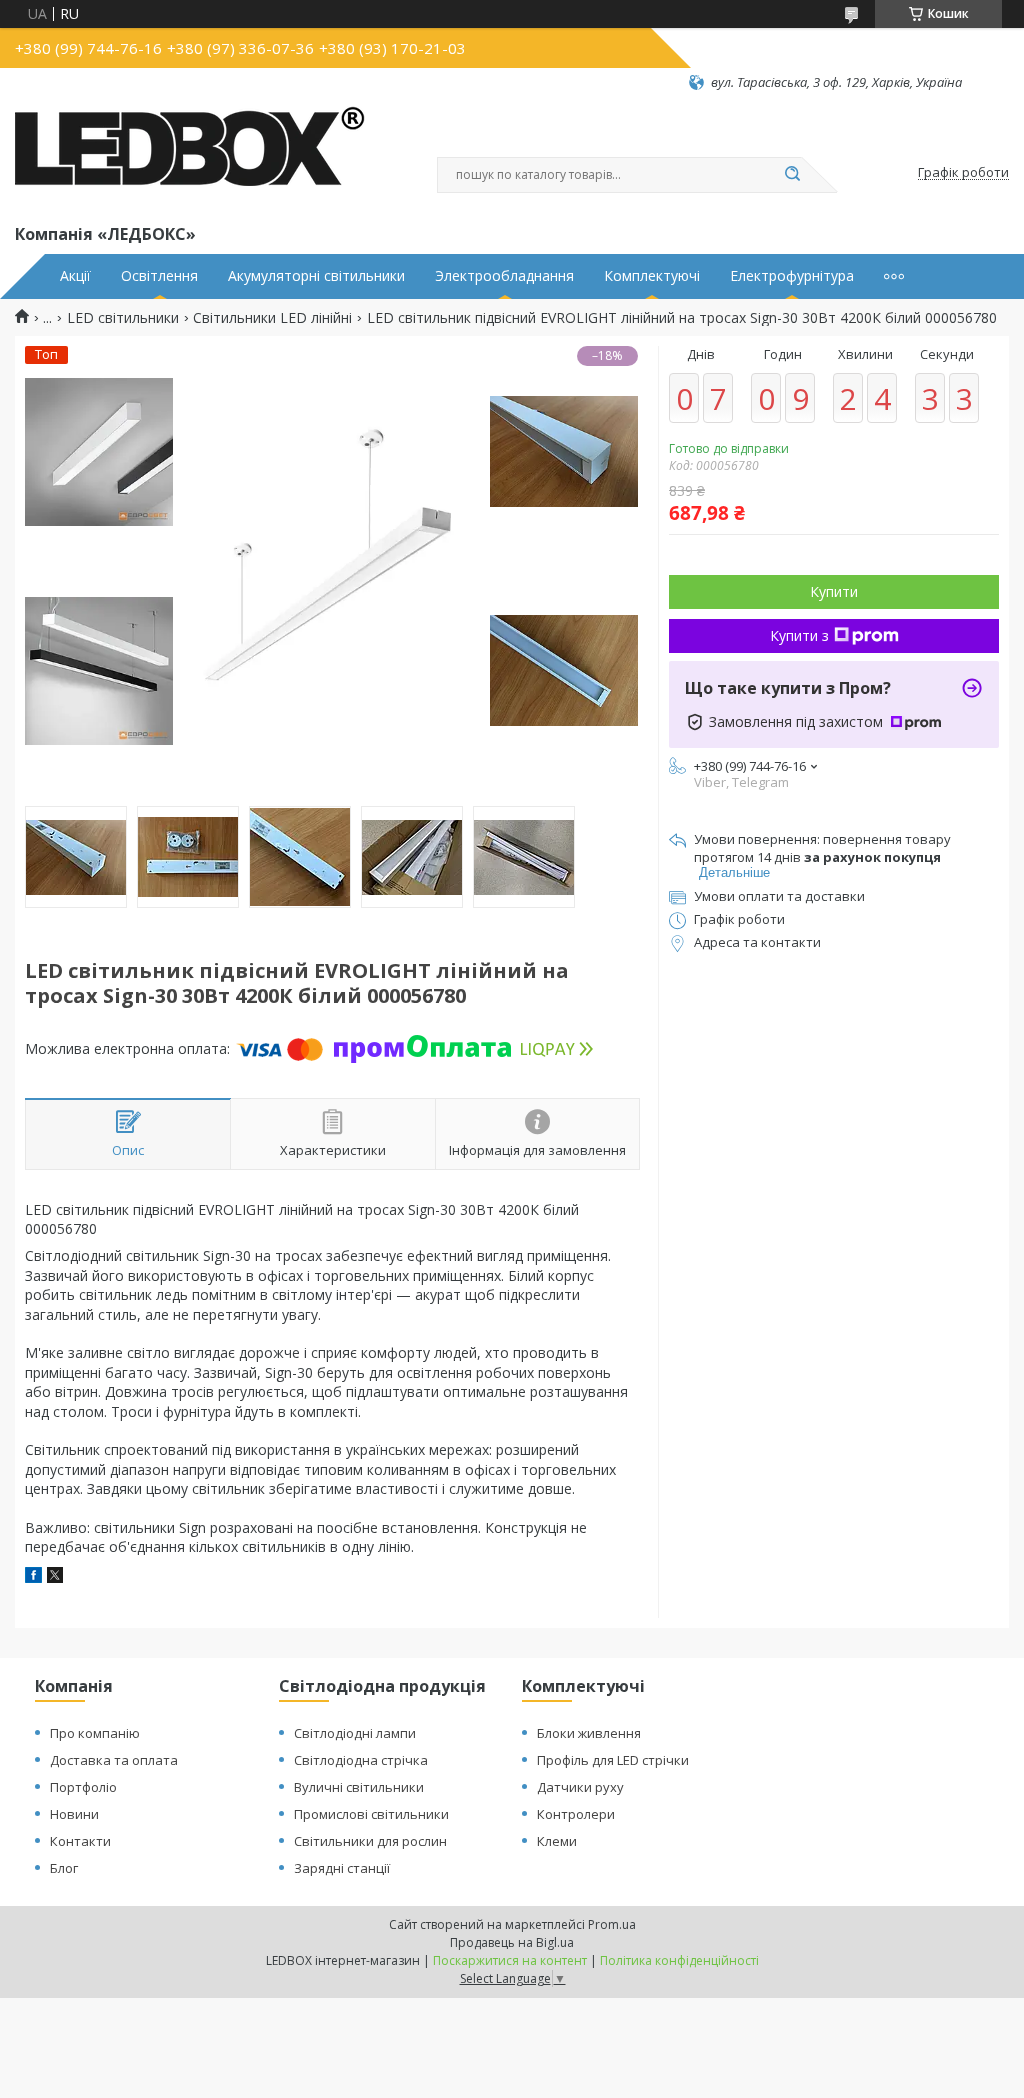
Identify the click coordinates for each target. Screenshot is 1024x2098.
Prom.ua (612, 1924)
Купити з (799, 635)
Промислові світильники (371, 1814)
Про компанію (95, 1733)
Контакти (80, 1841)
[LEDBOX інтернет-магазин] (190, 156)
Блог (64, 1868)
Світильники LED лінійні (272, 318)
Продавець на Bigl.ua (512, 1942)
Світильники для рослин (370, 1841)
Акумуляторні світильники (316, 276)
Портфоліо (83, 1787)
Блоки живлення (589, 1733)
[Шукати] (792, 175)
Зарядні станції (342, 1868)
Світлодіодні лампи (355, 1733)
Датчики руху (580, 1787)
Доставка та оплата (114, 1760)
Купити (834, 591)
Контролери (576, 1814)
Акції (75, 276)
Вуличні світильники (359, 1787)
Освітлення (159, 276)
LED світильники (123, 318)
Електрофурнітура (792, 276)
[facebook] (33, 1577)
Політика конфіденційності (679, 1960)
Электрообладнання (504, 276)
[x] (55, 1577)
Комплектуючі (652, 276)
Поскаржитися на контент (510, 1960)
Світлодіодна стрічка (361, 1760)
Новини (74, 1814)
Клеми (557, 1841)
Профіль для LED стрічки (613, 1760)
